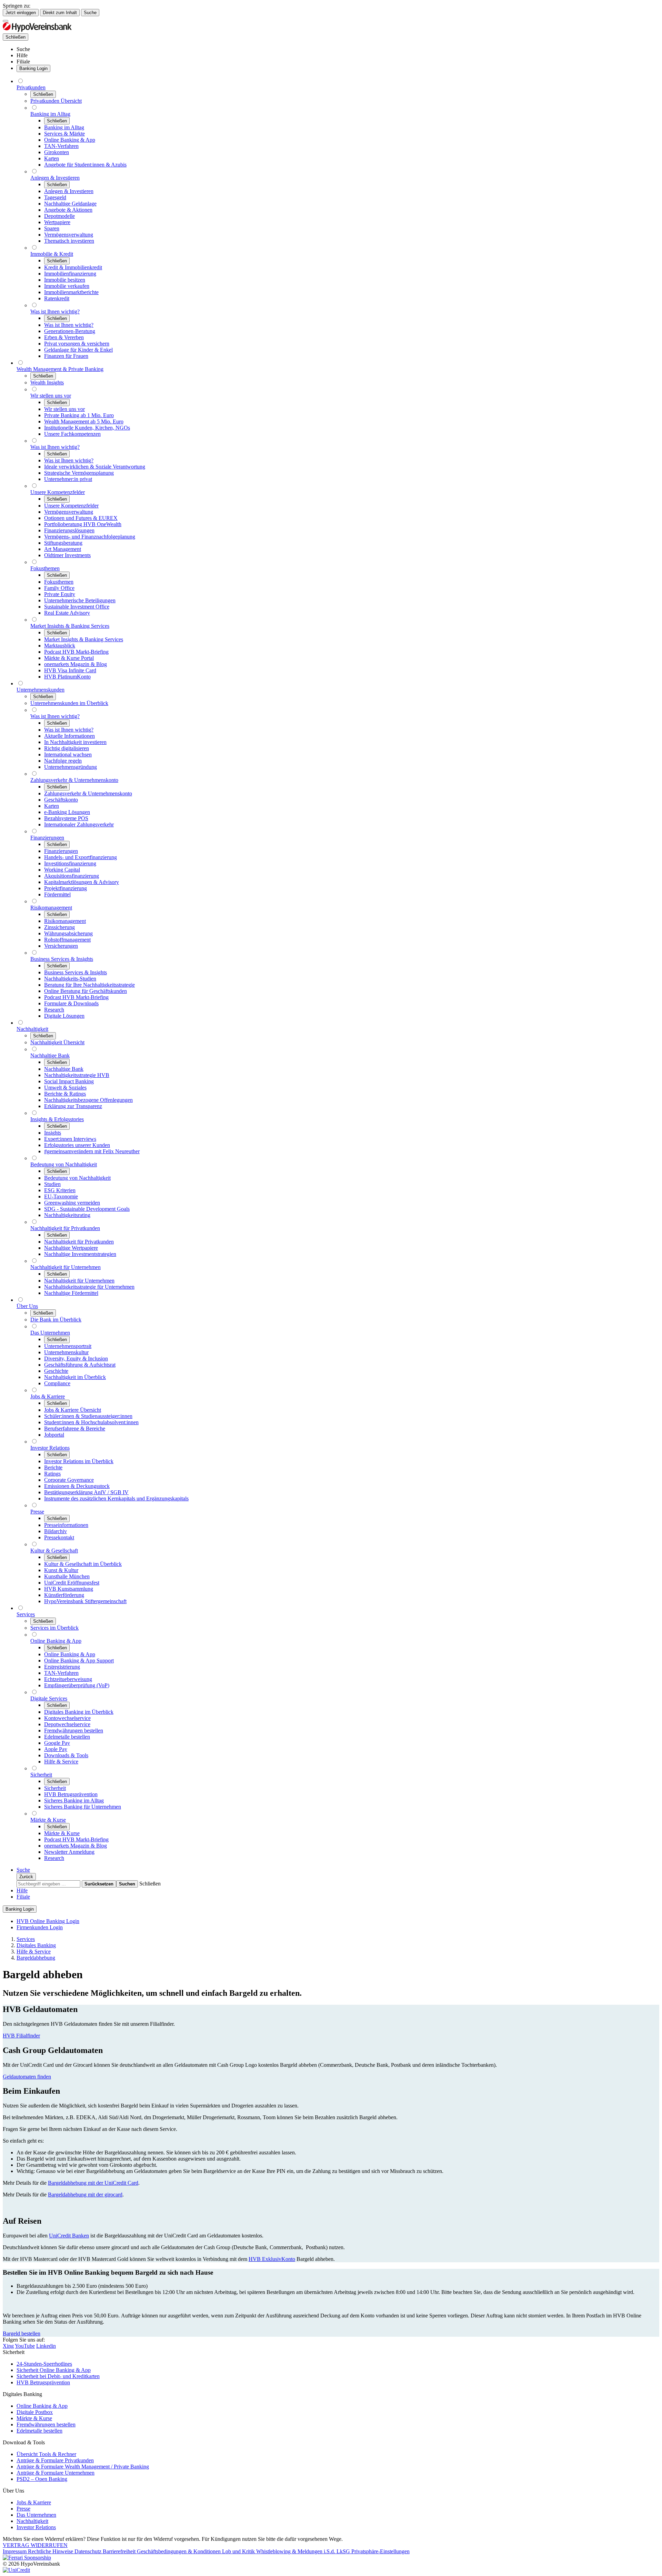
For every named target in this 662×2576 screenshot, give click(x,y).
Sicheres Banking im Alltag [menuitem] (74, 1800)
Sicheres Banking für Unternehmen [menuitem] (83, 1807)
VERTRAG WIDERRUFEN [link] (35, 2545)
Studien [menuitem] (52, 1184)
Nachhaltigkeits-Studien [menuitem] (70, 979)
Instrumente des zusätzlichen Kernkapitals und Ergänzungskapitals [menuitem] (116, 1498)
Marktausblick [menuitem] (60, 646)
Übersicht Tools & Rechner (46, 2454)
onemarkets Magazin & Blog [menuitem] (76, 664)
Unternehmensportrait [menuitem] (68, 1346)
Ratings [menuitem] (52, 1474)
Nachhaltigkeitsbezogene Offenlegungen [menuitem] (88, 1100)
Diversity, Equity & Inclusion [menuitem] (76, 1359)
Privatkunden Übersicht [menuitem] (56, 101)
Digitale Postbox (35, 2412)
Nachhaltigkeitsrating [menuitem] (67, 1215)
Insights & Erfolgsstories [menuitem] (57, 1119)
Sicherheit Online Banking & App (54, 2370)
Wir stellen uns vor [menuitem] (51, 396)
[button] (150, 1884)
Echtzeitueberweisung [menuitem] (68, 1679)
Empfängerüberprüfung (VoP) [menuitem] (77, 1685)
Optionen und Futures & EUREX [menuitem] (81, 518)
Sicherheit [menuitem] (41, 1775)
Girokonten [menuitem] (57, 152)
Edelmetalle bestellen (39, 2431)
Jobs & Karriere (34, 2502)
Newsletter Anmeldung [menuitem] (69, 1852)
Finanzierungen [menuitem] (47, 838)
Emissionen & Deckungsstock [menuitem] (77, 1486)
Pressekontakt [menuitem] (59, 1537)
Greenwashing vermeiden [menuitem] (72, 1203)
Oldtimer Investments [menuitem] (67, 555)
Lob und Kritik (239, 2551)
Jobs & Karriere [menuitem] (48, 1396)
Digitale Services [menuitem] (49, 1698)
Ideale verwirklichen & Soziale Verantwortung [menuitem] (95, 467)
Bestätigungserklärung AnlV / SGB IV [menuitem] (86, 1492)
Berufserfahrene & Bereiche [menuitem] (75, 1428)
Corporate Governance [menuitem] (69, 1480)
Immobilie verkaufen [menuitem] (67, 286)
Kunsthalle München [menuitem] (67, 1576)
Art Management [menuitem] (63, 549)
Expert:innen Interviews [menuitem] (70, 1139)
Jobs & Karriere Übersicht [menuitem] (73, 1410)
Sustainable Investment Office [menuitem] (77, 607)
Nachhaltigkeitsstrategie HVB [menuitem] (77, 1075)
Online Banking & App (42, 2406)
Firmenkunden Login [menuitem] (40, 1927)
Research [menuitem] (54, 1010)
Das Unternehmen (36, 2515)
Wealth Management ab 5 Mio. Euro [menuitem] (84, 421)
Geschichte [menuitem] (56, 1371)
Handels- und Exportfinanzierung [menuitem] (81, 857)
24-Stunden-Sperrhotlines (44, 2364)
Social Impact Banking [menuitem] (69, 1081)
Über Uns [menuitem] (27, 1306)
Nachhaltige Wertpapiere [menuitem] (71, 1248)
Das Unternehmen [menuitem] (50, 1333)
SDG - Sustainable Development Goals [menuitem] (87, 1209)
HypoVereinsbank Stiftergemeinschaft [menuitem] (85, 1601)
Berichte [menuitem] (53, 1467)
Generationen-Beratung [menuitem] (70, 331)
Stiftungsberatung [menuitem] (63, 543)
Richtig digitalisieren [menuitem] (67, 748)
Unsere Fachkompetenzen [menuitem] (72, 434)
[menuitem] (23, 49)
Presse (23, 2509)
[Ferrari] (27, 2558)
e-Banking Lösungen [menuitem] (67, 812)
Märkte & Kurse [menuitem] (48, 1820)
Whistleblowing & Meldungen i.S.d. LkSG (304, 2551)
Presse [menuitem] (37, 1512)
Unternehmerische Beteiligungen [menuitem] (80, 600)
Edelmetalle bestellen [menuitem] (67, 1737)
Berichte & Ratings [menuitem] (65, 1094)
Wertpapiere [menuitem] (57, 222)
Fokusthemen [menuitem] (45, 568)
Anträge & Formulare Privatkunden (55, 2460)
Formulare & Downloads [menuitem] (71, 1003)
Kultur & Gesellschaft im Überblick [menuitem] (83, 1564)
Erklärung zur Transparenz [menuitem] (73, 1106)
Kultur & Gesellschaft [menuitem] (54, 1551)
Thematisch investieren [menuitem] (69, 241)
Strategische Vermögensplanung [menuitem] (79, 473)
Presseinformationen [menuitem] (66, 1525)
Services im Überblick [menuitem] (54, 1628)
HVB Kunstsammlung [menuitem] (69, 1589)
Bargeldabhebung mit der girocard (85, 2195)
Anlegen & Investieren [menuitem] (55, 178)
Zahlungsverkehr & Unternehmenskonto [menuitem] (74, 780)
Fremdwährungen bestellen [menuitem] (74, 1730)
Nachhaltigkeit (32, 2521)
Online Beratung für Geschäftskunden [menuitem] (86, 991)
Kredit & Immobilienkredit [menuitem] (73, 267)
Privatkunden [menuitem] (31, 87)
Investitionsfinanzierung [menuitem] (70, 863)
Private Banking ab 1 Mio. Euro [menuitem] (79, 415)
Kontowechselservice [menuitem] (67, 1718)
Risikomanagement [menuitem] (51, 908)
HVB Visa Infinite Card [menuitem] (70, 670)
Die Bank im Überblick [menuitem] (56, 1320)
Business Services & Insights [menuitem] (62, 959)
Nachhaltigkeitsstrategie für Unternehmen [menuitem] (89, 1287)
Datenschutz (89, 2551)
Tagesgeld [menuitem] (55, 197)
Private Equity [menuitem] (60, 594)
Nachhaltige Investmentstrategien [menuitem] (80, 1254)
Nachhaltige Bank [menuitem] (50, 1055)
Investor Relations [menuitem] (50, 1448)
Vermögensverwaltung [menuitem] (69, 235)
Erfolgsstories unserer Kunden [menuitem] (77, 1145)
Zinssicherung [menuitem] (59, 927)
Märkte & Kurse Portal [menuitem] (69, 658)
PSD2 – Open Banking (42, 2479)
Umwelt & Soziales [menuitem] (65, 1088)
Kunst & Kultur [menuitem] (61, 1570)
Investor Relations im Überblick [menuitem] (79, 1461)
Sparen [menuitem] (52, 228)
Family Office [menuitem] (59, 588)
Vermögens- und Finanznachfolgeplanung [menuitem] (90, 537)
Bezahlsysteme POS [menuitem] (66, 818)
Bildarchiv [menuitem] (56, 1531)
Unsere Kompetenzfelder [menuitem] (58, 492)
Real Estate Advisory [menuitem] (67, 613)
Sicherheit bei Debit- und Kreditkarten (58, 2376)
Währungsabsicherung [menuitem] (68, 933)
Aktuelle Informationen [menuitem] (69, 736)
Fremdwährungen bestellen (46, 2424)
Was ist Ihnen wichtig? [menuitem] (55, 311)
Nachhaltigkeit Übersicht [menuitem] (57, 1042)
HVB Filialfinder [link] (21, 2036)
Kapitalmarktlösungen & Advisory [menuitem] (82, 882)
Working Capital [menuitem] (62, 870)
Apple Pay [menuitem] (56, 1749)
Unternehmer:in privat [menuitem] (68, 479)
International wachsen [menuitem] (68, 754)
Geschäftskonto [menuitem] (61, 800)
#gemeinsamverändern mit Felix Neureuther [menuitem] (92, 1151)
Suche (90, 13)
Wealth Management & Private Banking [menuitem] (60, 369)
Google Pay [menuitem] (57, 1743)
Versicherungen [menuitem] (61, 946)
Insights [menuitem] (53, 1133)
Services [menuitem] (26, 1614)
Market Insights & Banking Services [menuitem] (70, 626)
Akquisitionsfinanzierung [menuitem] (72, 876)
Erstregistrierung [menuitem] (62, 1667)
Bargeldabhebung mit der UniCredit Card (93, 2183)
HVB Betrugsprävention (43, 2382)
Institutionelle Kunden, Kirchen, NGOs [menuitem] (87, 428)
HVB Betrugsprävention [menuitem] (71, 1794)
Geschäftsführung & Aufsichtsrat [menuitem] (80, 1365)
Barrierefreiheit (120, 2551)
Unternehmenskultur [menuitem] (66, 1352)
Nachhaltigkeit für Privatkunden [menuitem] (65, 1228)
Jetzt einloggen (21, 13)
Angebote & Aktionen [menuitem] (68, 210)
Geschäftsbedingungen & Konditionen (179, 2551)
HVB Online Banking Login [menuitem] (48, 1921)
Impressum (15, 2551)
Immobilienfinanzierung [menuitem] (70, 274)
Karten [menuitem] (52, 158)
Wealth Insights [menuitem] (47, 383)
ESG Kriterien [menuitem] (60, 1190)
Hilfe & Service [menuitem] (61, 1762)
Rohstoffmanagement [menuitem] (67, 940)
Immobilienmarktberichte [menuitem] (71, 292)
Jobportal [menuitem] (54, 1435)
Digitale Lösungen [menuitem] (64, 1016)
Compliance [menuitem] (57, 1383)
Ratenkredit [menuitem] (57, 298)
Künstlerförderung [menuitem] (64, 1595)
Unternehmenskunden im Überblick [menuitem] (69, 703)
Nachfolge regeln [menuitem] (63, 761)
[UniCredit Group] (16, 2570)
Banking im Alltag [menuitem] (50, 114)
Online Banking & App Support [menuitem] (79, 1661)
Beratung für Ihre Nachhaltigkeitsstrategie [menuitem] (89, 985)
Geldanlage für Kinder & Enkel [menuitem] (78, 350)
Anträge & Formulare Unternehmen (56, 2473)
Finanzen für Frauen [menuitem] (66, 356)
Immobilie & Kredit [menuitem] (52, 254)
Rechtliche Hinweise (51, 2551)
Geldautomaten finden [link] (27, 2077)
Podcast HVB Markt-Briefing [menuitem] (76, 652)
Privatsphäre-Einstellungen (380, 2551)
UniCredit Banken (69, 2236)
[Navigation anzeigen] (6, 21)
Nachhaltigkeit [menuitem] (32, 1029)
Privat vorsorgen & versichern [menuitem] (77, 344)
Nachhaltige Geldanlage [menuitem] (70, 204)
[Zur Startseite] (37, 30)
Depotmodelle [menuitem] (59, 216)
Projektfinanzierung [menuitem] (66, 888)
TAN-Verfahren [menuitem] (61, 146)
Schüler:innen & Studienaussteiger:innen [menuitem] (88, 1416)
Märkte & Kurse (34, 2418)
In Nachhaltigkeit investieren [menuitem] (75, 742)
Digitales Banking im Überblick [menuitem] (79, 1712)
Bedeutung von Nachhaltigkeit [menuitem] (64, 1164)
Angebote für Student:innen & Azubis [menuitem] (85, 165)
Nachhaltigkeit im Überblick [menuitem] (75, 1377)
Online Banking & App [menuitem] (70, 140)
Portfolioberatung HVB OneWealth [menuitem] (83, 524)
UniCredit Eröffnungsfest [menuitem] (72, 1583)
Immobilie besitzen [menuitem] (65, 280)
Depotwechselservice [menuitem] (67, 1724)
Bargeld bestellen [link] (22, 2333)
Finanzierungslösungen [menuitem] (69, 530)
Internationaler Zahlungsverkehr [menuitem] (79, 824)
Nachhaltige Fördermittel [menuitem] (71, 1293)
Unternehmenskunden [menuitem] (41, 690)
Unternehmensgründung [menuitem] (71, 767)
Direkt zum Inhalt (60, 13)
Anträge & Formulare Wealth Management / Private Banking (83, 2467)
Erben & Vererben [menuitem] (64, 337)
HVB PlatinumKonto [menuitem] (67, 677)
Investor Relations (36, 2527)
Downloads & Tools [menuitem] (66, 1755)
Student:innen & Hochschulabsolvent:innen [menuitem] (91, 1422)
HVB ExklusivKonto (272, 2259)
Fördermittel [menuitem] (57, 894)
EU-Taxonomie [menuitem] (61, 1196)
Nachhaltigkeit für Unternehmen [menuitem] (66, 1267)
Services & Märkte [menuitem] (64, 134)
